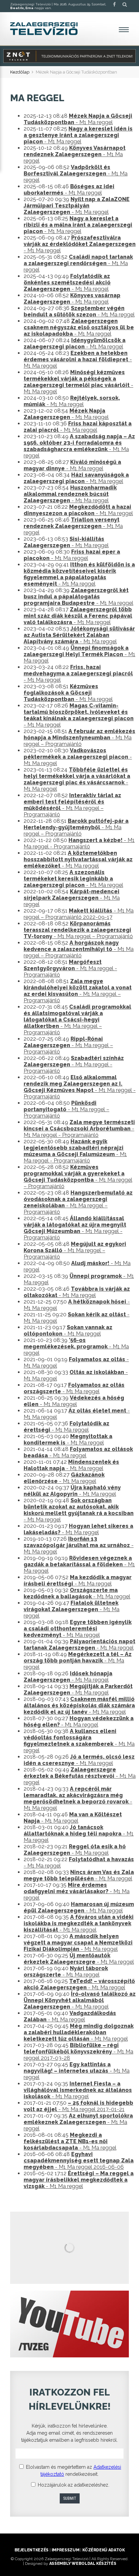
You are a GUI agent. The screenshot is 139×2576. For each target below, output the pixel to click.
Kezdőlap (20, 72)
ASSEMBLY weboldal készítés (83, 2564)
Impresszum (65, 2550)
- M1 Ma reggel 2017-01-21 (78, 2106)
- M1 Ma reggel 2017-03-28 (78, 2052)
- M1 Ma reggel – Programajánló (79, 738)
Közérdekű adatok (103, 2550)
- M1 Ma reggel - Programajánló (79, 843)
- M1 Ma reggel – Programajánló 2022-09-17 (79, 914)
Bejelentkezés (32, 2550)
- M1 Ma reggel (78, 119)
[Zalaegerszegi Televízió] (44, 29)
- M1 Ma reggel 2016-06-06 (79, 2161)
